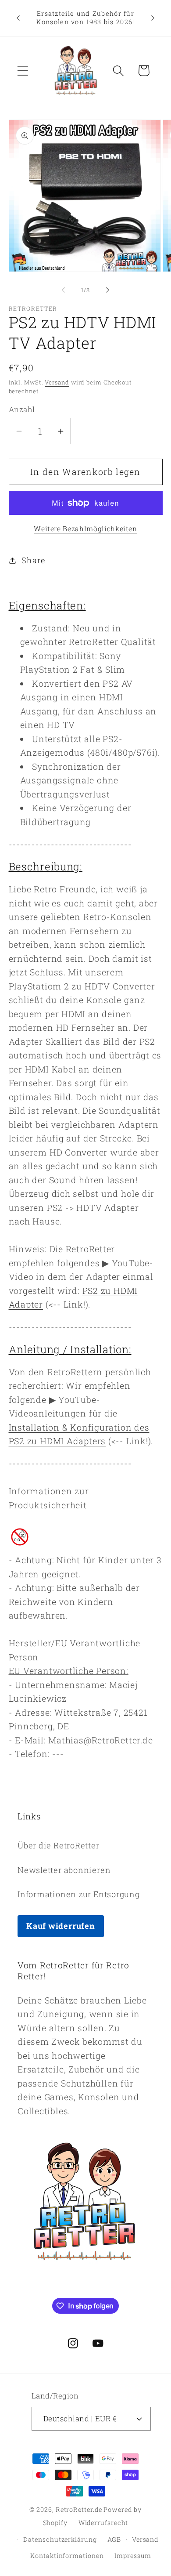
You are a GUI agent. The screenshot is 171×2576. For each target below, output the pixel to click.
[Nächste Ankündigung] (153, 18)
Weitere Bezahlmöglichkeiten (85, 529)
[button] (23, 71)
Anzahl (22, 409)
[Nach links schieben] (63, 290)
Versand (57, 382)
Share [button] (33, 560)
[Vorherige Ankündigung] (18, 18)
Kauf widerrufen (61, 1926)
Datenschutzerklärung (60, 2539)
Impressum (133, 2556)
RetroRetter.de (79, 2509)
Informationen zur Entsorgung (79, 1894)
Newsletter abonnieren (64, 1870)
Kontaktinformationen (67, 2556)
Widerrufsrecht (103, 2523)
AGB (114, 2539)
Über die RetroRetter (59, 1845)
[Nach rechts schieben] (108, 290)
